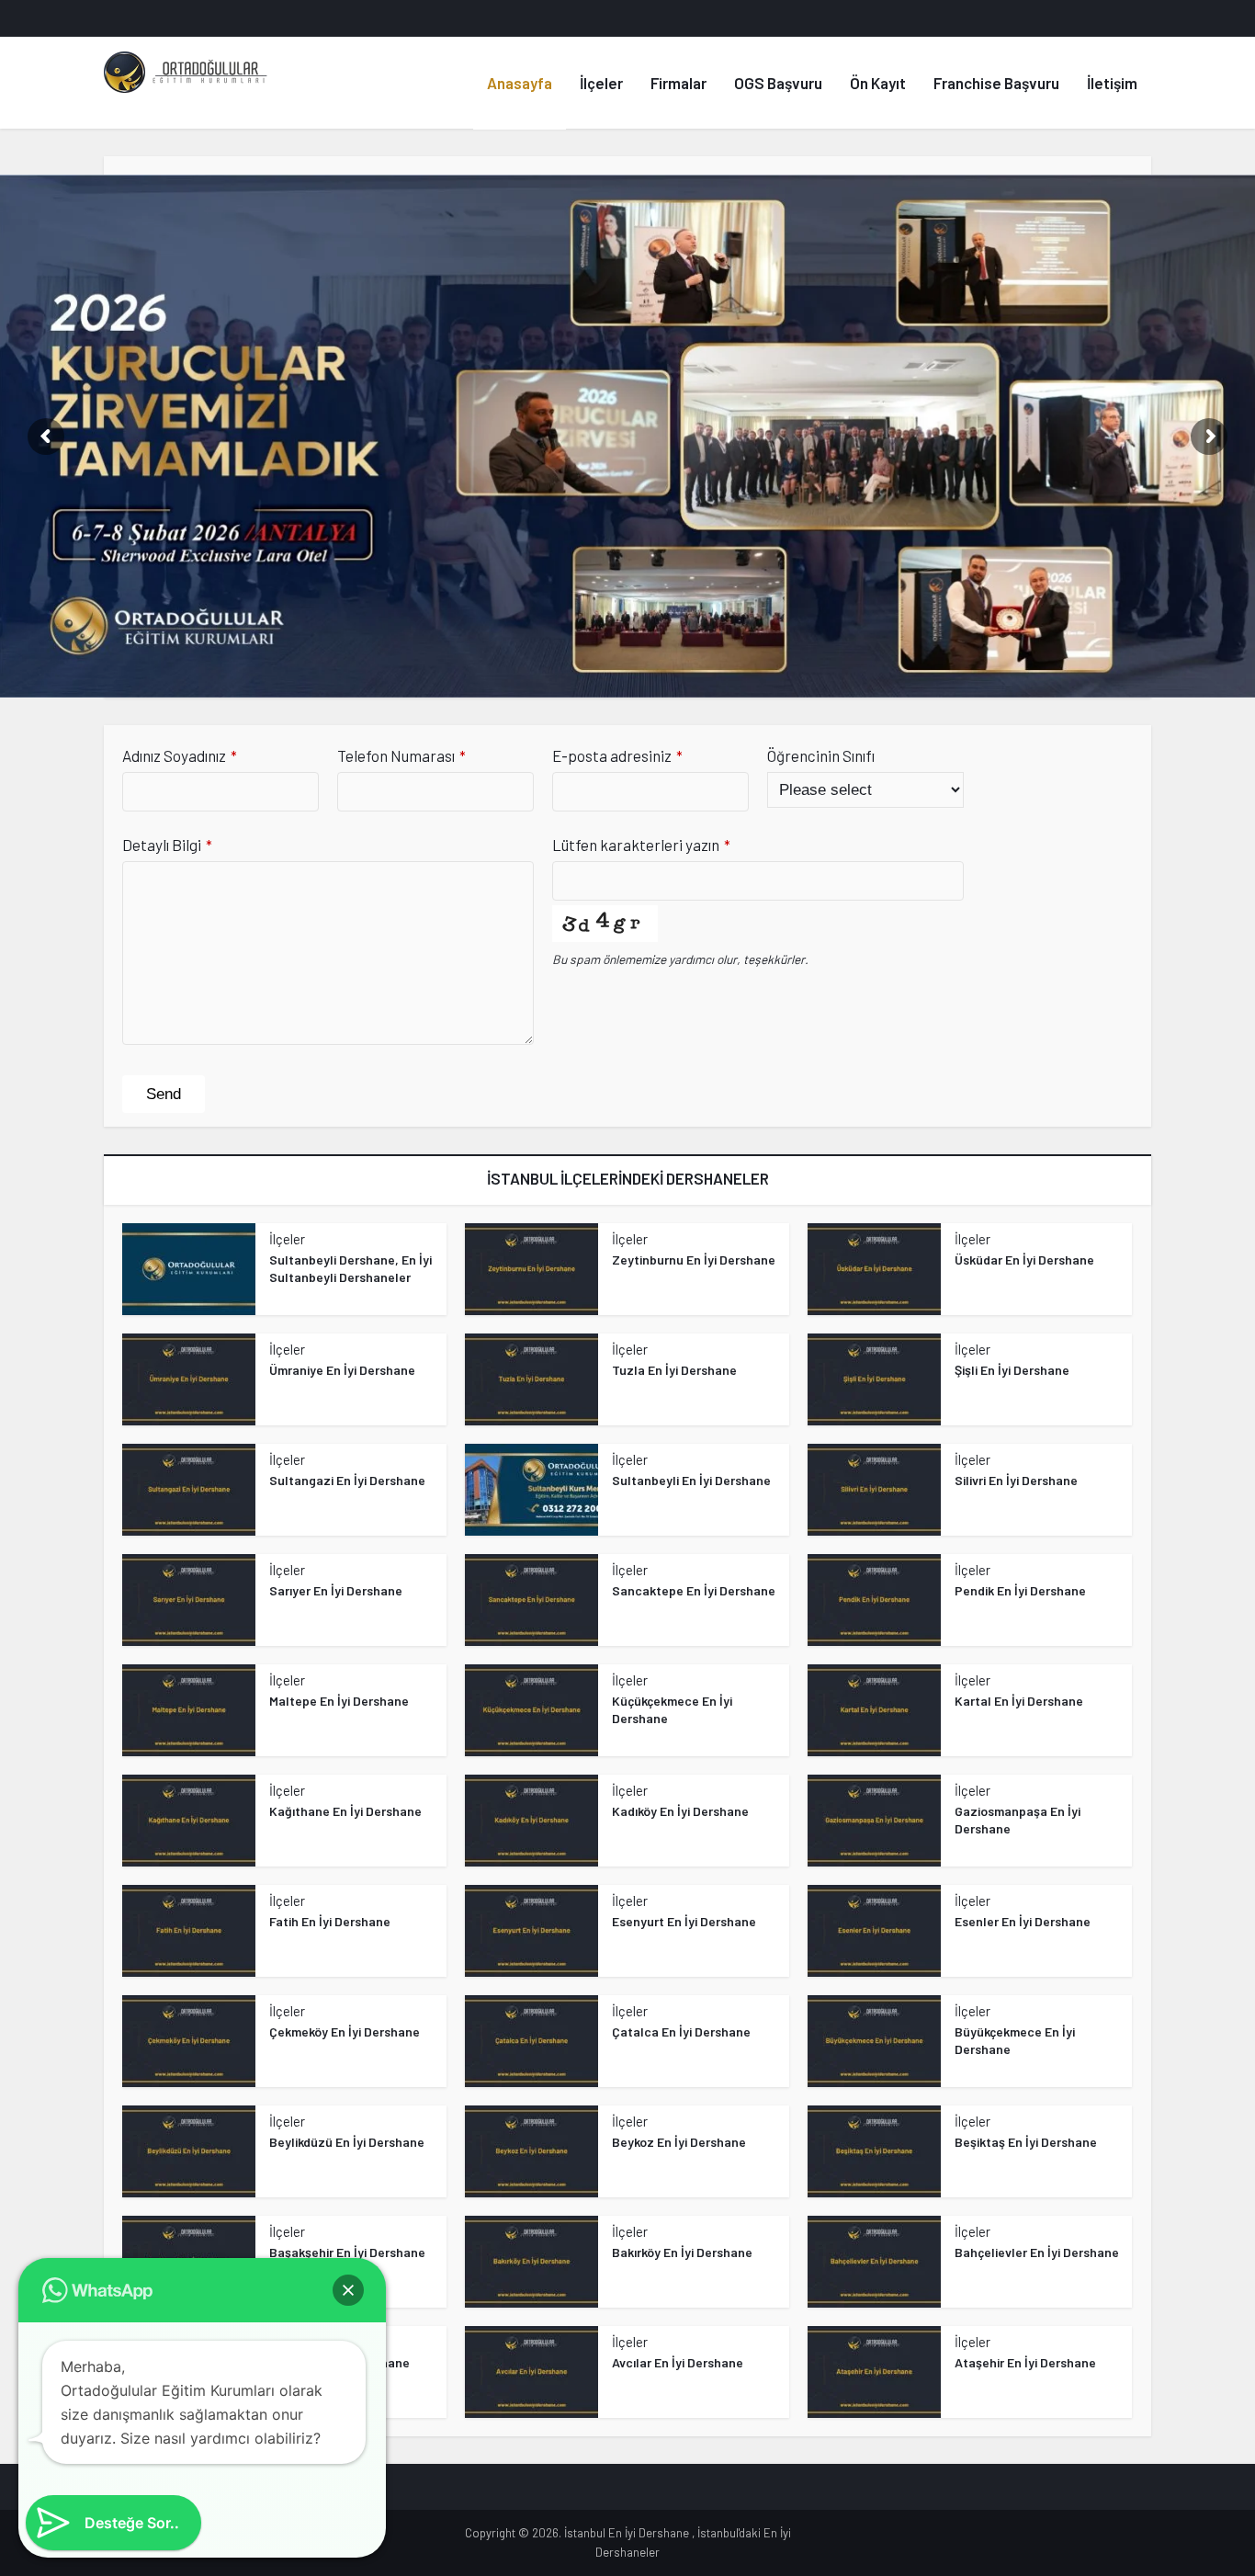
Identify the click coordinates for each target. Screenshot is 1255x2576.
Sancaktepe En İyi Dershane (694, 1590)
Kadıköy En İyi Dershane (680, 1811)
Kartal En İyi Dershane (1019, 1701)
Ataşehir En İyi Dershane (1025, 2362)
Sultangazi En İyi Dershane (347, 1480)
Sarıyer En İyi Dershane (336, 1590)
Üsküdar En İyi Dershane (1024, 1260)
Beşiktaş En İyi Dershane (1026, 2142)
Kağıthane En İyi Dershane (345, 1811)
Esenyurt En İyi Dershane (684, 1921)
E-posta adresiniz (617, 755)
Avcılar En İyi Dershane (678, 2362)
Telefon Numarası (401, 755)
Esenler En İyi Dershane (1023, 1921)
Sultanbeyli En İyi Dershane (691, 1480)
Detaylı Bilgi (167, 845)
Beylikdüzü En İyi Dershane (347, 2142)
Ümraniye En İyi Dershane (342, 1370)
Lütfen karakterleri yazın (641, 845)
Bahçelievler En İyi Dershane (1037, 2252)
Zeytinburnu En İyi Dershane (694, 1260)
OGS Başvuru (778, 83)
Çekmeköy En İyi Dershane (345, 2031)
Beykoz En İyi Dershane (679, 2142)
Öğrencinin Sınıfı (821, 755)
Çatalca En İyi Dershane (681, 2031)
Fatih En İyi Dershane (330, 1921)
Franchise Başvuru (996, 83)
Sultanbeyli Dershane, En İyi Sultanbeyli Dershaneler (350, 1268)
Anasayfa (520, 83)
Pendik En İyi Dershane (1020, 1590)
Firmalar (678, 83)
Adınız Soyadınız (180, 755)
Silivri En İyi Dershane (1016, 1480)
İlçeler (601, 83)
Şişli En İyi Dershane (1012, 1370)
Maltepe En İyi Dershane (339, 1701)
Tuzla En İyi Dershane (674, 1370)
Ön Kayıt (878, 83)
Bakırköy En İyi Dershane (682, 2252)
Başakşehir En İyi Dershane (347, 2252)
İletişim (1112, 83)
